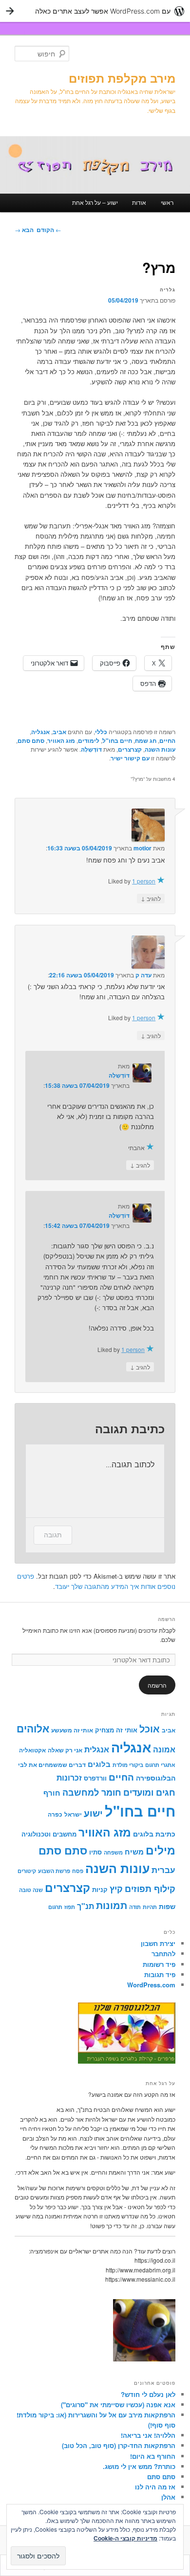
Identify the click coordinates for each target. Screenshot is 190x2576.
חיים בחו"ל (117, 740)
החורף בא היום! (153, 2456)
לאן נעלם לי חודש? (148, 2394)
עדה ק (143, 975)
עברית (163, 1869)
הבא (24, 230)
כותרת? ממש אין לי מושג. (139, 2466)
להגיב (151, 898)
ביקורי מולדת (128, 1765)
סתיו (95, 1852)
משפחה (113, 1852)
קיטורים (27, 1871)
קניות (100, 1890)
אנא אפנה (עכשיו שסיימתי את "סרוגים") (118, 2405)
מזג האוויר (61, 740)
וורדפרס (95, 1778)
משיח (134, 1852)
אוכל (150, 1729)
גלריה (168, 289)
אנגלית (97, 1749)
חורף (52, 1793)
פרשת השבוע (54, 1871)
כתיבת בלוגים (154, 1834)
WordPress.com (151, 1985)
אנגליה (40, 732)
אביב (59, 732)
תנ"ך (85, 1906)
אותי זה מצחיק (116, 1730)
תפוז (70, 1907)
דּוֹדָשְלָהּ (91, 749)
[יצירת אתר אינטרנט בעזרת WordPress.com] (95, 11)
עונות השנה (160, 749)
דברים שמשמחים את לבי (52, 1765)
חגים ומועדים (149, 1792)
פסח (78, 1871)
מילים (161, 1850)
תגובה (53, 1535)
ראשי (167, 202)
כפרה (55, 1814)
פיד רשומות (159, 1964)
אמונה (164, 1749)
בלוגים (99, 1764)
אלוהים (33, 1728)
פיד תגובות (160, 1974)
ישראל (73, 1814)
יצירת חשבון (158, 1943)
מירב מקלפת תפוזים (122, 78)
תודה (135, 1907)
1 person (144, 881)
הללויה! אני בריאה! (148, 2435)
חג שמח (146, 740)
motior (142, 848)
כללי (101, 732)
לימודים (89, 740)
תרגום (55, 1907)
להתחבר (163, 1954)
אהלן (168, 2497)
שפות (167, 1906)
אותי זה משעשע (72, 1730)
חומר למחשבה (92, 1792)
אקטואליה (32, 1750)
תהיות (150, 1907)
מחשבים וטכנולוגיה (49, 1834)
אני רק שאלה (65, 1750)
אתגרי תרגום (160, 1765)
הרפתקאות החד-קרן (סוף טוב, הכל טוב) (119, 2445)
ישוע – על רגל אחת (95, 202)
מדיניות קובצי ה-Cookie (125, 2538)
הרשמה (167, 1619)
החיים (167, 740)
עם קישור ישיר (130, 758)
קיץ (116, 1888)
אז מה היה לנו (155, 2487)
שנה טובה (31, 1890)
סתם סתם (31, 740)
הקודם (49, 230)
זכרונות (69, 1777)
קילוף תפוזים (150, 1888)
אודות (139, 202)
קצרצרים (130, 749)
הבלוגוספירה (156, 1778)
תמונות (112, 1905)
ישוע (93, 1813)
